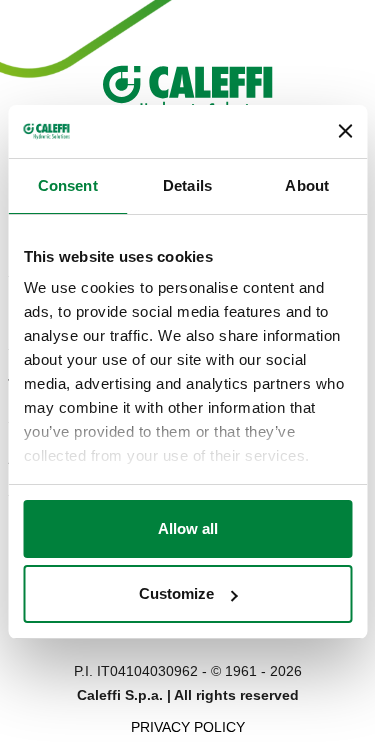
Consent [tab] (68, 185)
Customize (176, 593)
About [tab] (307, 185)
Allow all (188, 528)
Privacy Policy (188, 727)
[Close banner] (345, 131)
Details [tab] (187, 185)
